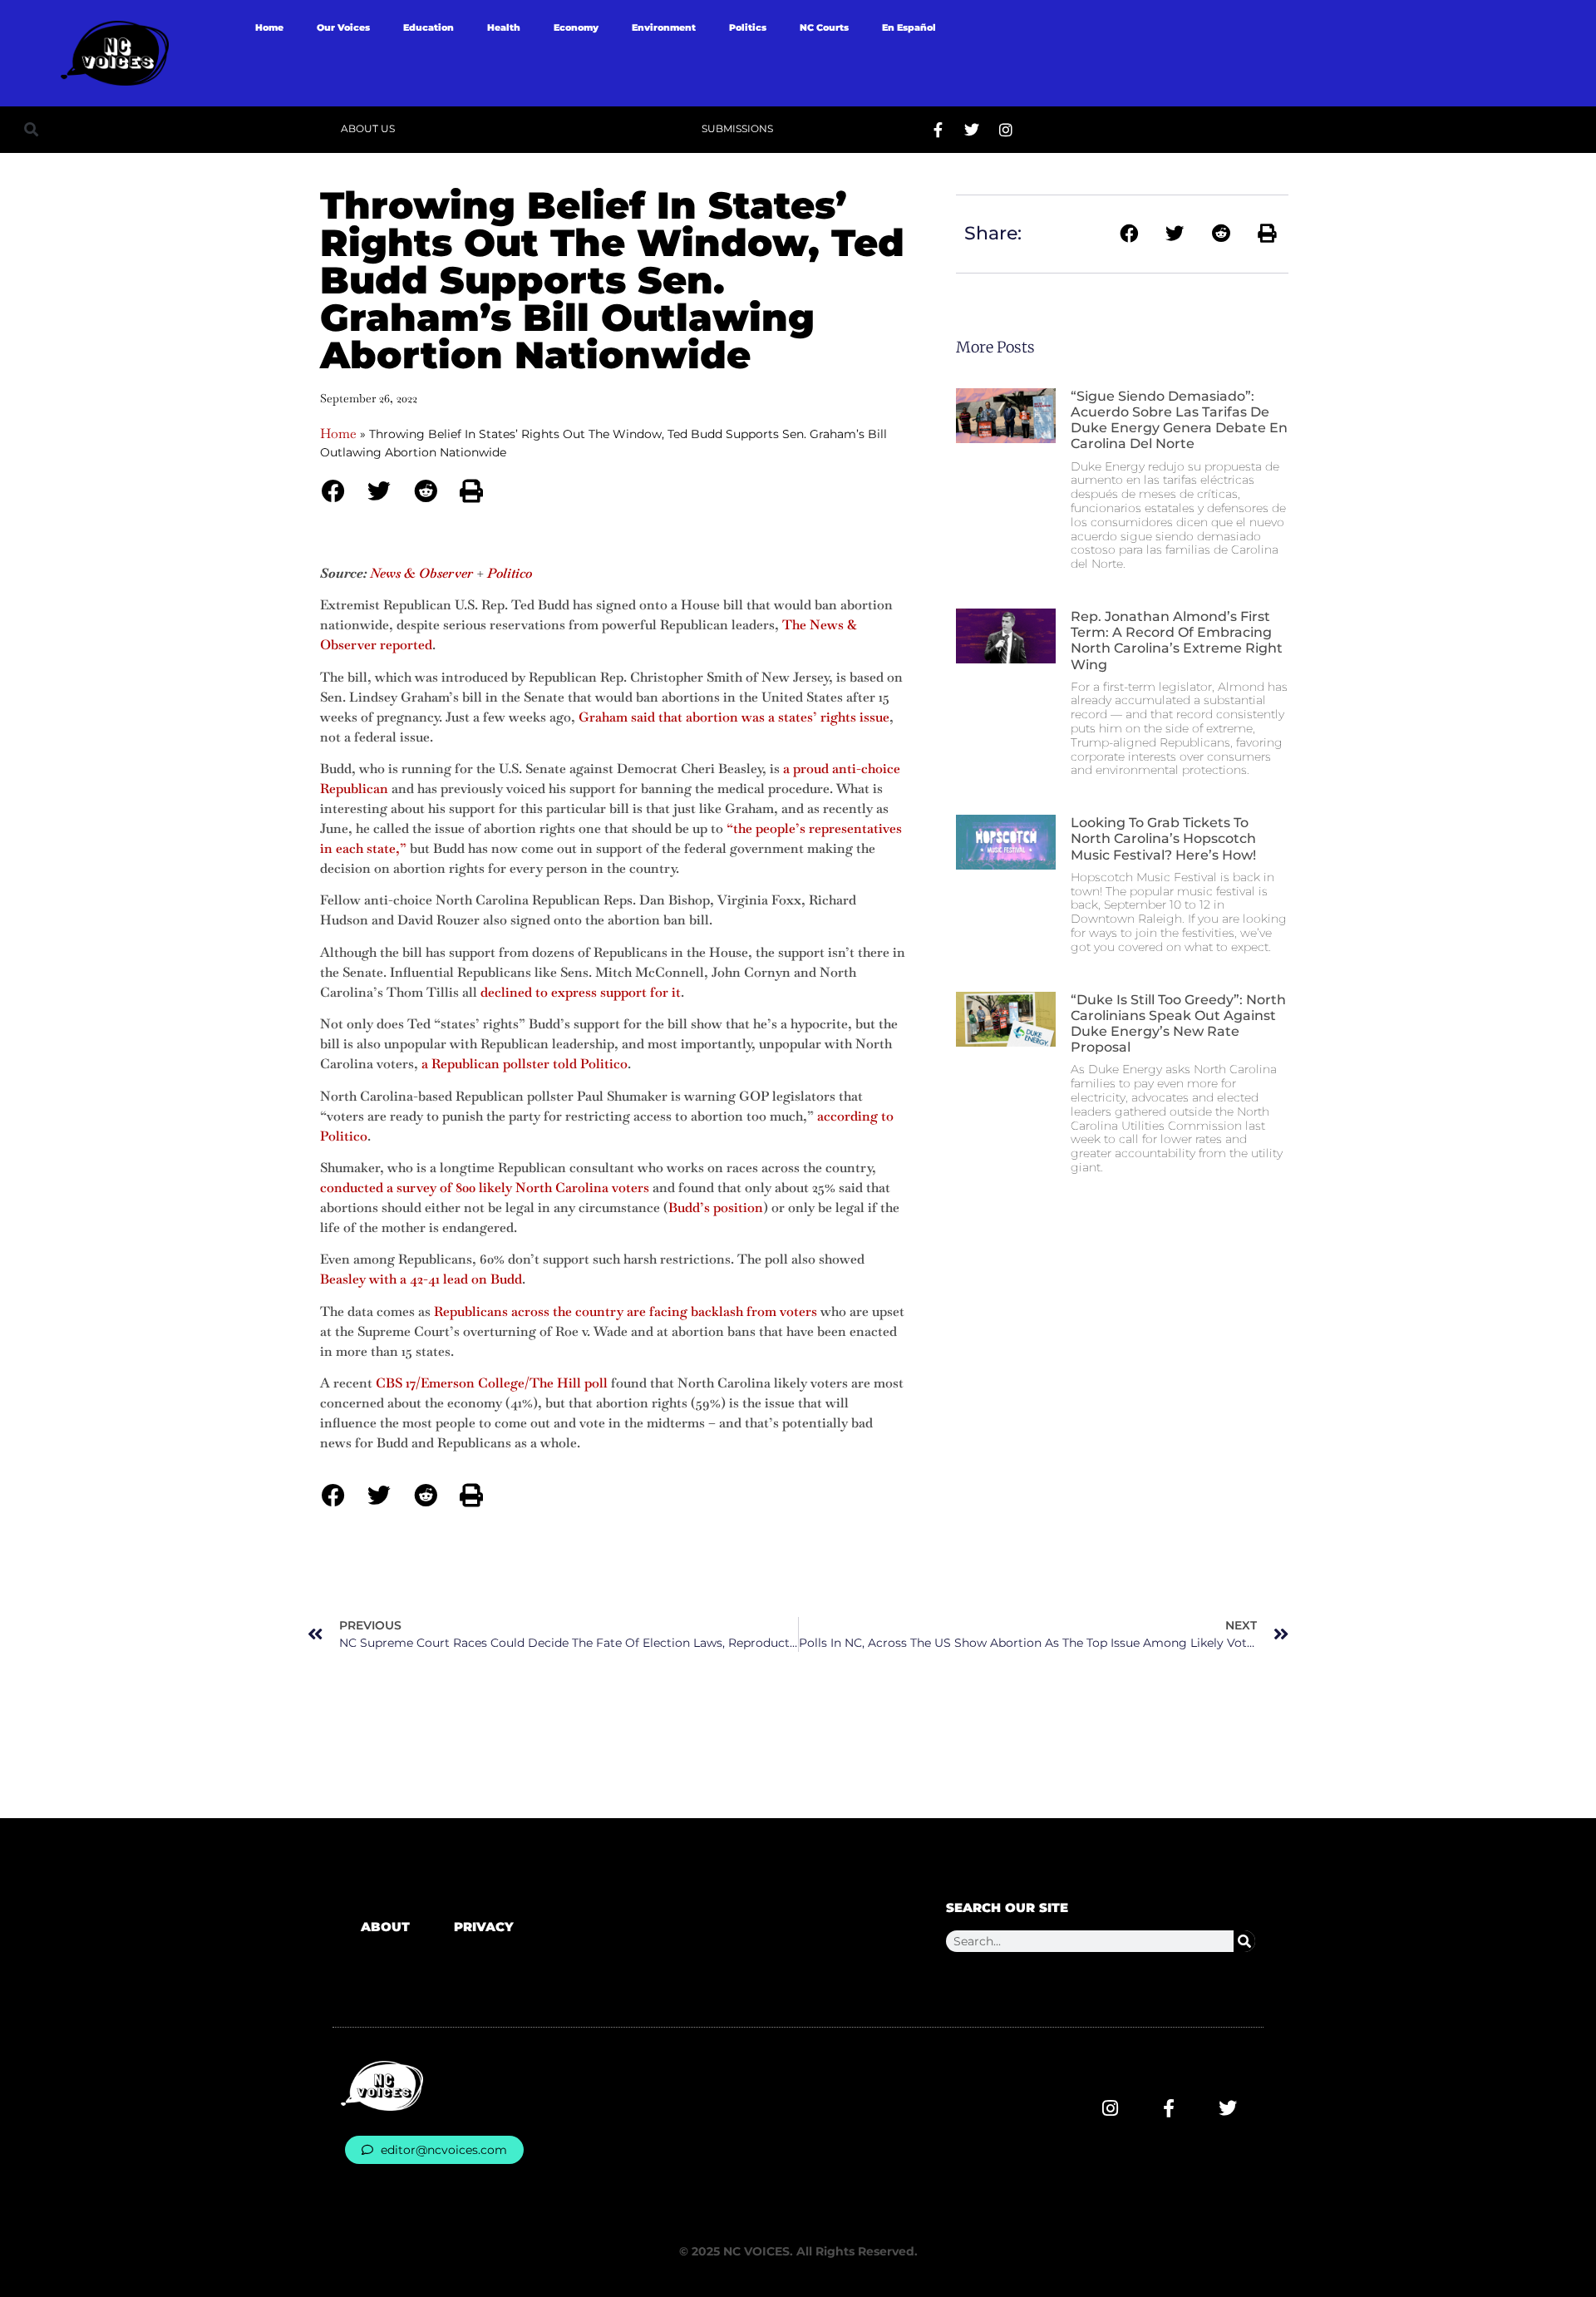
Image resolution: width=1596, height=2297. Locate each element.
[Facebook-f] (938, 130)
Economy (576, 27)
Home (269, 27)
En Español (909, 27)
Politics (748, 27)
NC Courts (824, 27)
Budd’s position (716, 1208)
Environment (664, 27)
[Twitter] (972, 130)
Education (429, 27)
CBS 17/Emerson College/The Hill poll (492, 1383)
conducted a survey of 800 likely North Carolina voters (485, 1188)
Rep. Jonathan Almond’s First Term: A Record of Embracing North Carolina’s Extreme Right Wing (1177, 641)
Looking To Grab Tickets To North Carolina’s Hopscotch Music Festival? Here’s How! (1163, 838)
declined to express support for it (581, 992)
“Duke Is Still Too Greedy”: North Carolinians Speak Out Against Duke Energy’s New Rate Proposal (1178, 1024)
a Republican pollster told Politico (525, 1064)
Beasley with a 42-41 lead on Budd (421, 1279)
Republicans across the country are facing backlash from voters (626, 1311)
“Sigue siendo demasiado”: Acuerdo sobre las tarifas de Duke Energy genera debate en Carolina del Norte (1179, 420)
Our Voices (343, 27)
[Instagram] (1006, 130)
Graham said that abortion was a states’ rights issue (734, 717)
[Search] (1244, 1941)
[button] (31, 129)
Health (504, 27)
